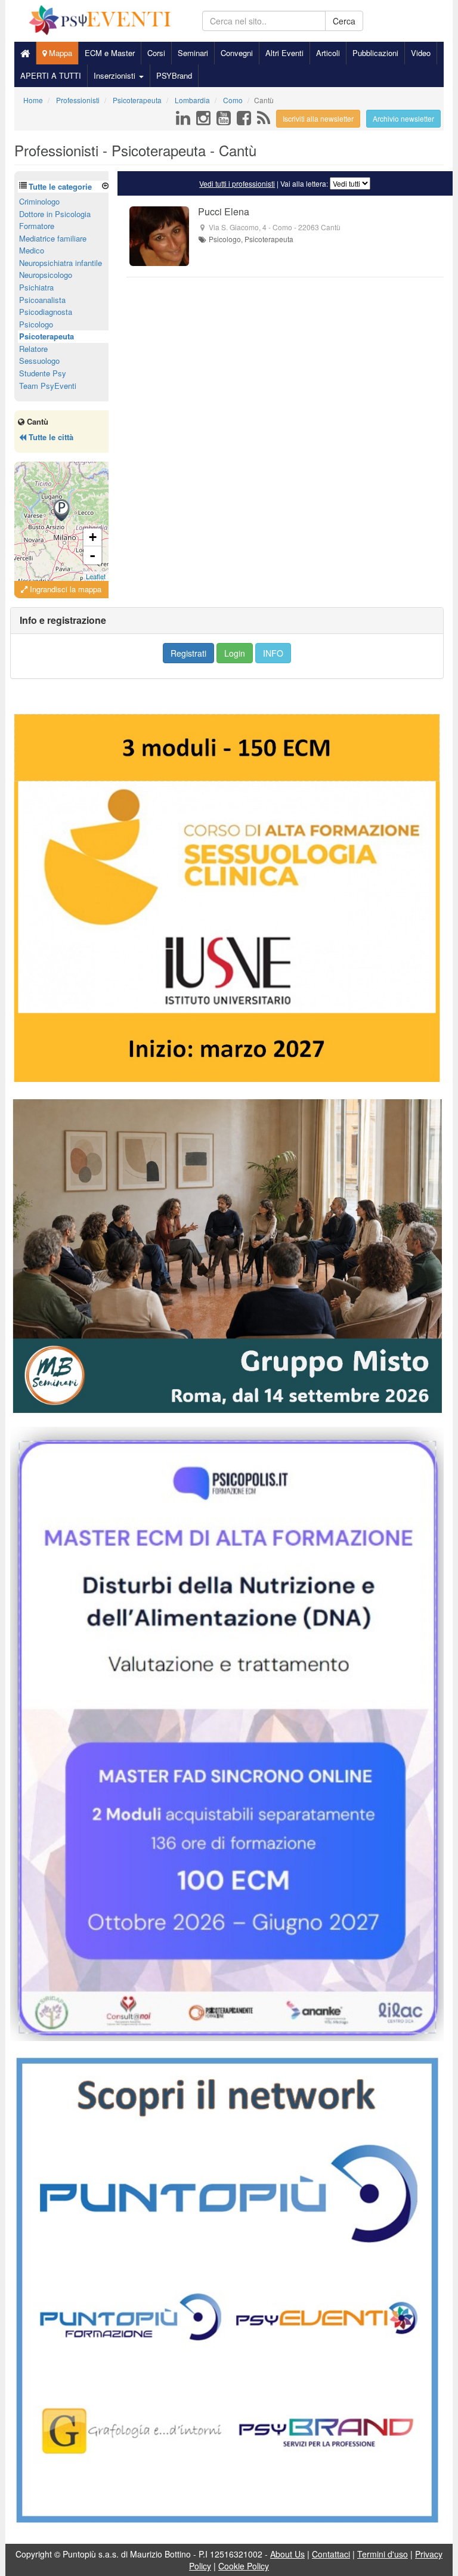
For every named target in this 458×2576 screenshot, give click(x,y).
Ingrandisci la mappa (64, 589)
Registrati (188, 653)
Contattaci (331, 2554)
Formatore (37, 226)
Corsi (156, 53)
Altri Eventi (284, 53)
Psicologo (36, 324)
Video (421, 53)
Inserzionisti (116, 75)
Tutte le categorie (60, 186)
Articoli (328, 53)
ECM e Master (110, 53)
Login (235, 653)
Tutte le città (50, 437)
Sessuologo (39, 361)
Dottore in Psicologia (55, 214)
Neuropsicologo (46, 275)
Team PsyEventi (48, 386)
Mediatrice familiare (53, 238)
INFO (273, 653)
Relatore (33, 349)
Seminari (193, 53)
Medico (32, 250)
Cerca (344, 21)
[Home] (25, 53)
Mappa (59, 53)
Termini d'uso (383, 2554)
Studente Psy (43, 373)
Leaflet (96, 576)
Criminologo (39, 201)
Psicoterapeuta (47, 336)
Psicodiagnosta (46, 312)
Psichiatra (36, 287)
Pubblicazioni (375, 53)
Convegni (237, 53)
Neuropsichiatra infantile (61, 263)
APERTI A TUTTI (51, 75)
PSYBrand (174, 75)
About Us (287, 2554)
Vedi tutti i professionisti (237, 183)
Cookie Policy (244, 2566)
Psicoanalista (42, 300)
